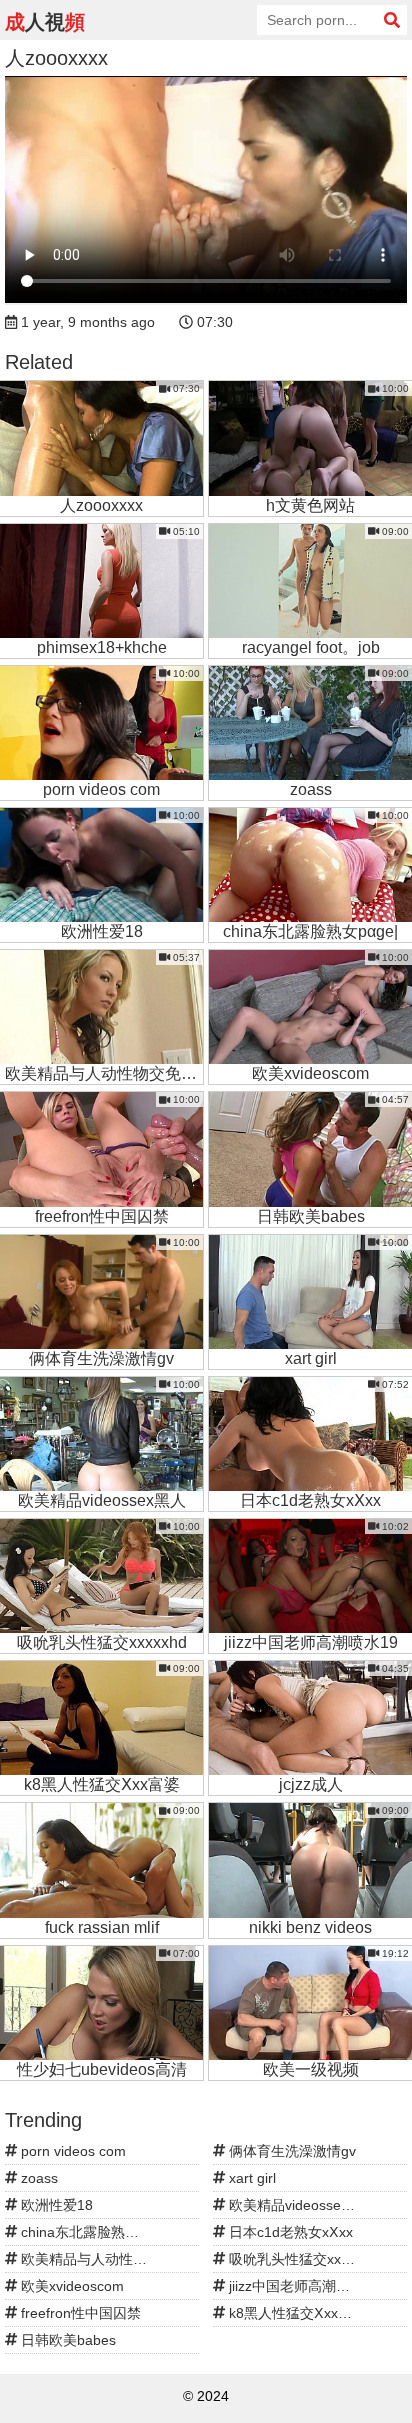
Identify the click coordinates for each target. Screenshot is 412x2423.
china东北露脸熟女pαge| (96, 2232)
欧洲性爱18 (55, 2205)
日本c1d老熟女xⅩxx (289, 2232)
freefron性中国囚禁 (79, 2313)
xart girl (250, 2178)
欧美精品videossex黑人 (300, 2205)
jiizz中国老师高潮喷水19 (302, 2286)
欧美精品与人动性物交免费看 (108, 2259)
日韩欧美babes (66, 2340)
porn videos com (71, 2151)
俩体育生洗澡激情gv (290, 2151)
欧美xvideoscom (70, 2286)
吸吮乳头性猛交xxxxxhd (301, 2259)
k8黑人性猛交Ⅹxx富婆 (295, 2313)
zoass (37, 2178)
